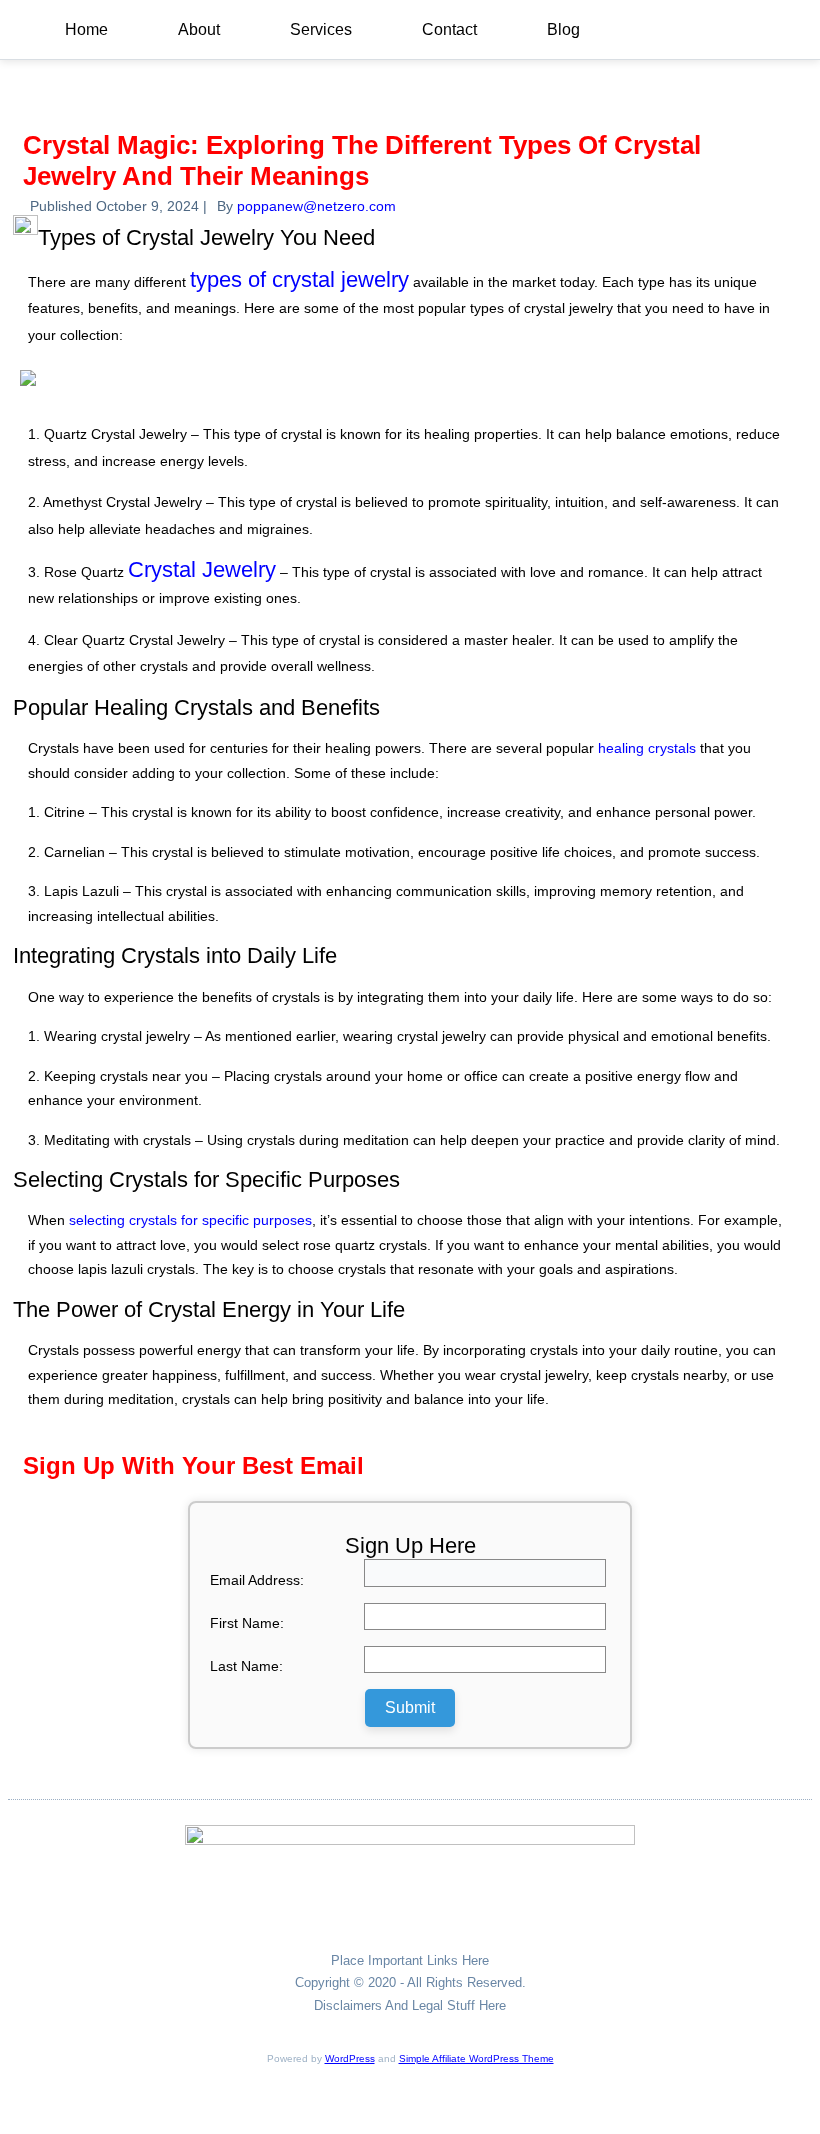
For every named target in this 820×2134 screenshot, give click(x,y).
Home (86, 29)
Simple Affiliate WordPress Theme (476, 2058)
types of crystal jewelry (299, 279)
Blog (563, 29)
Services (321, 29)
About (199, 29)
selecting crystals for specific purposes (190, 1220)
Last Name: (246, 1666)
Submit (410, 1707)
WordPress (350, 2058)
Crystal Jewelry (202, 569)
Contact (449, 29)
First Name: (247, 1623)
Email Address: (257, 1580)
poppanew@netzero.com (316, 206)
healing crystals (647, 748)
